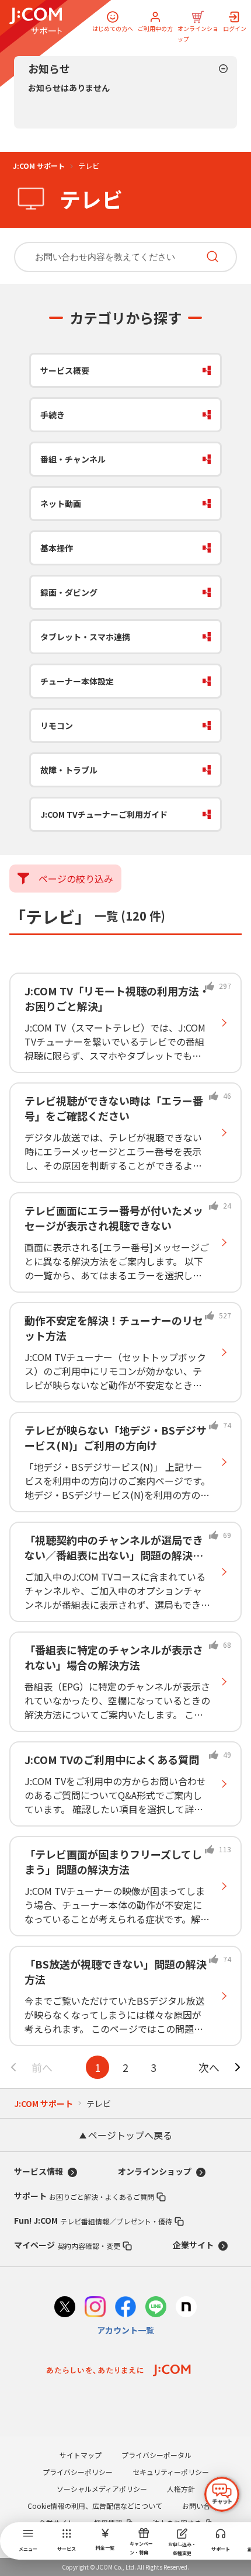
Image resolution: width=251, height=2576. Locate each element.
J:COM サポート (39, 166)
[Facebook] (125, 2308)
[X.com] (65, 2308)
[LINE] (156, 2308)
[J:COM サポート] (36, 21)
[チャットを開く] (222, 2494)
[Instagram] (95, 2308)
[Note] (186, 2308)
